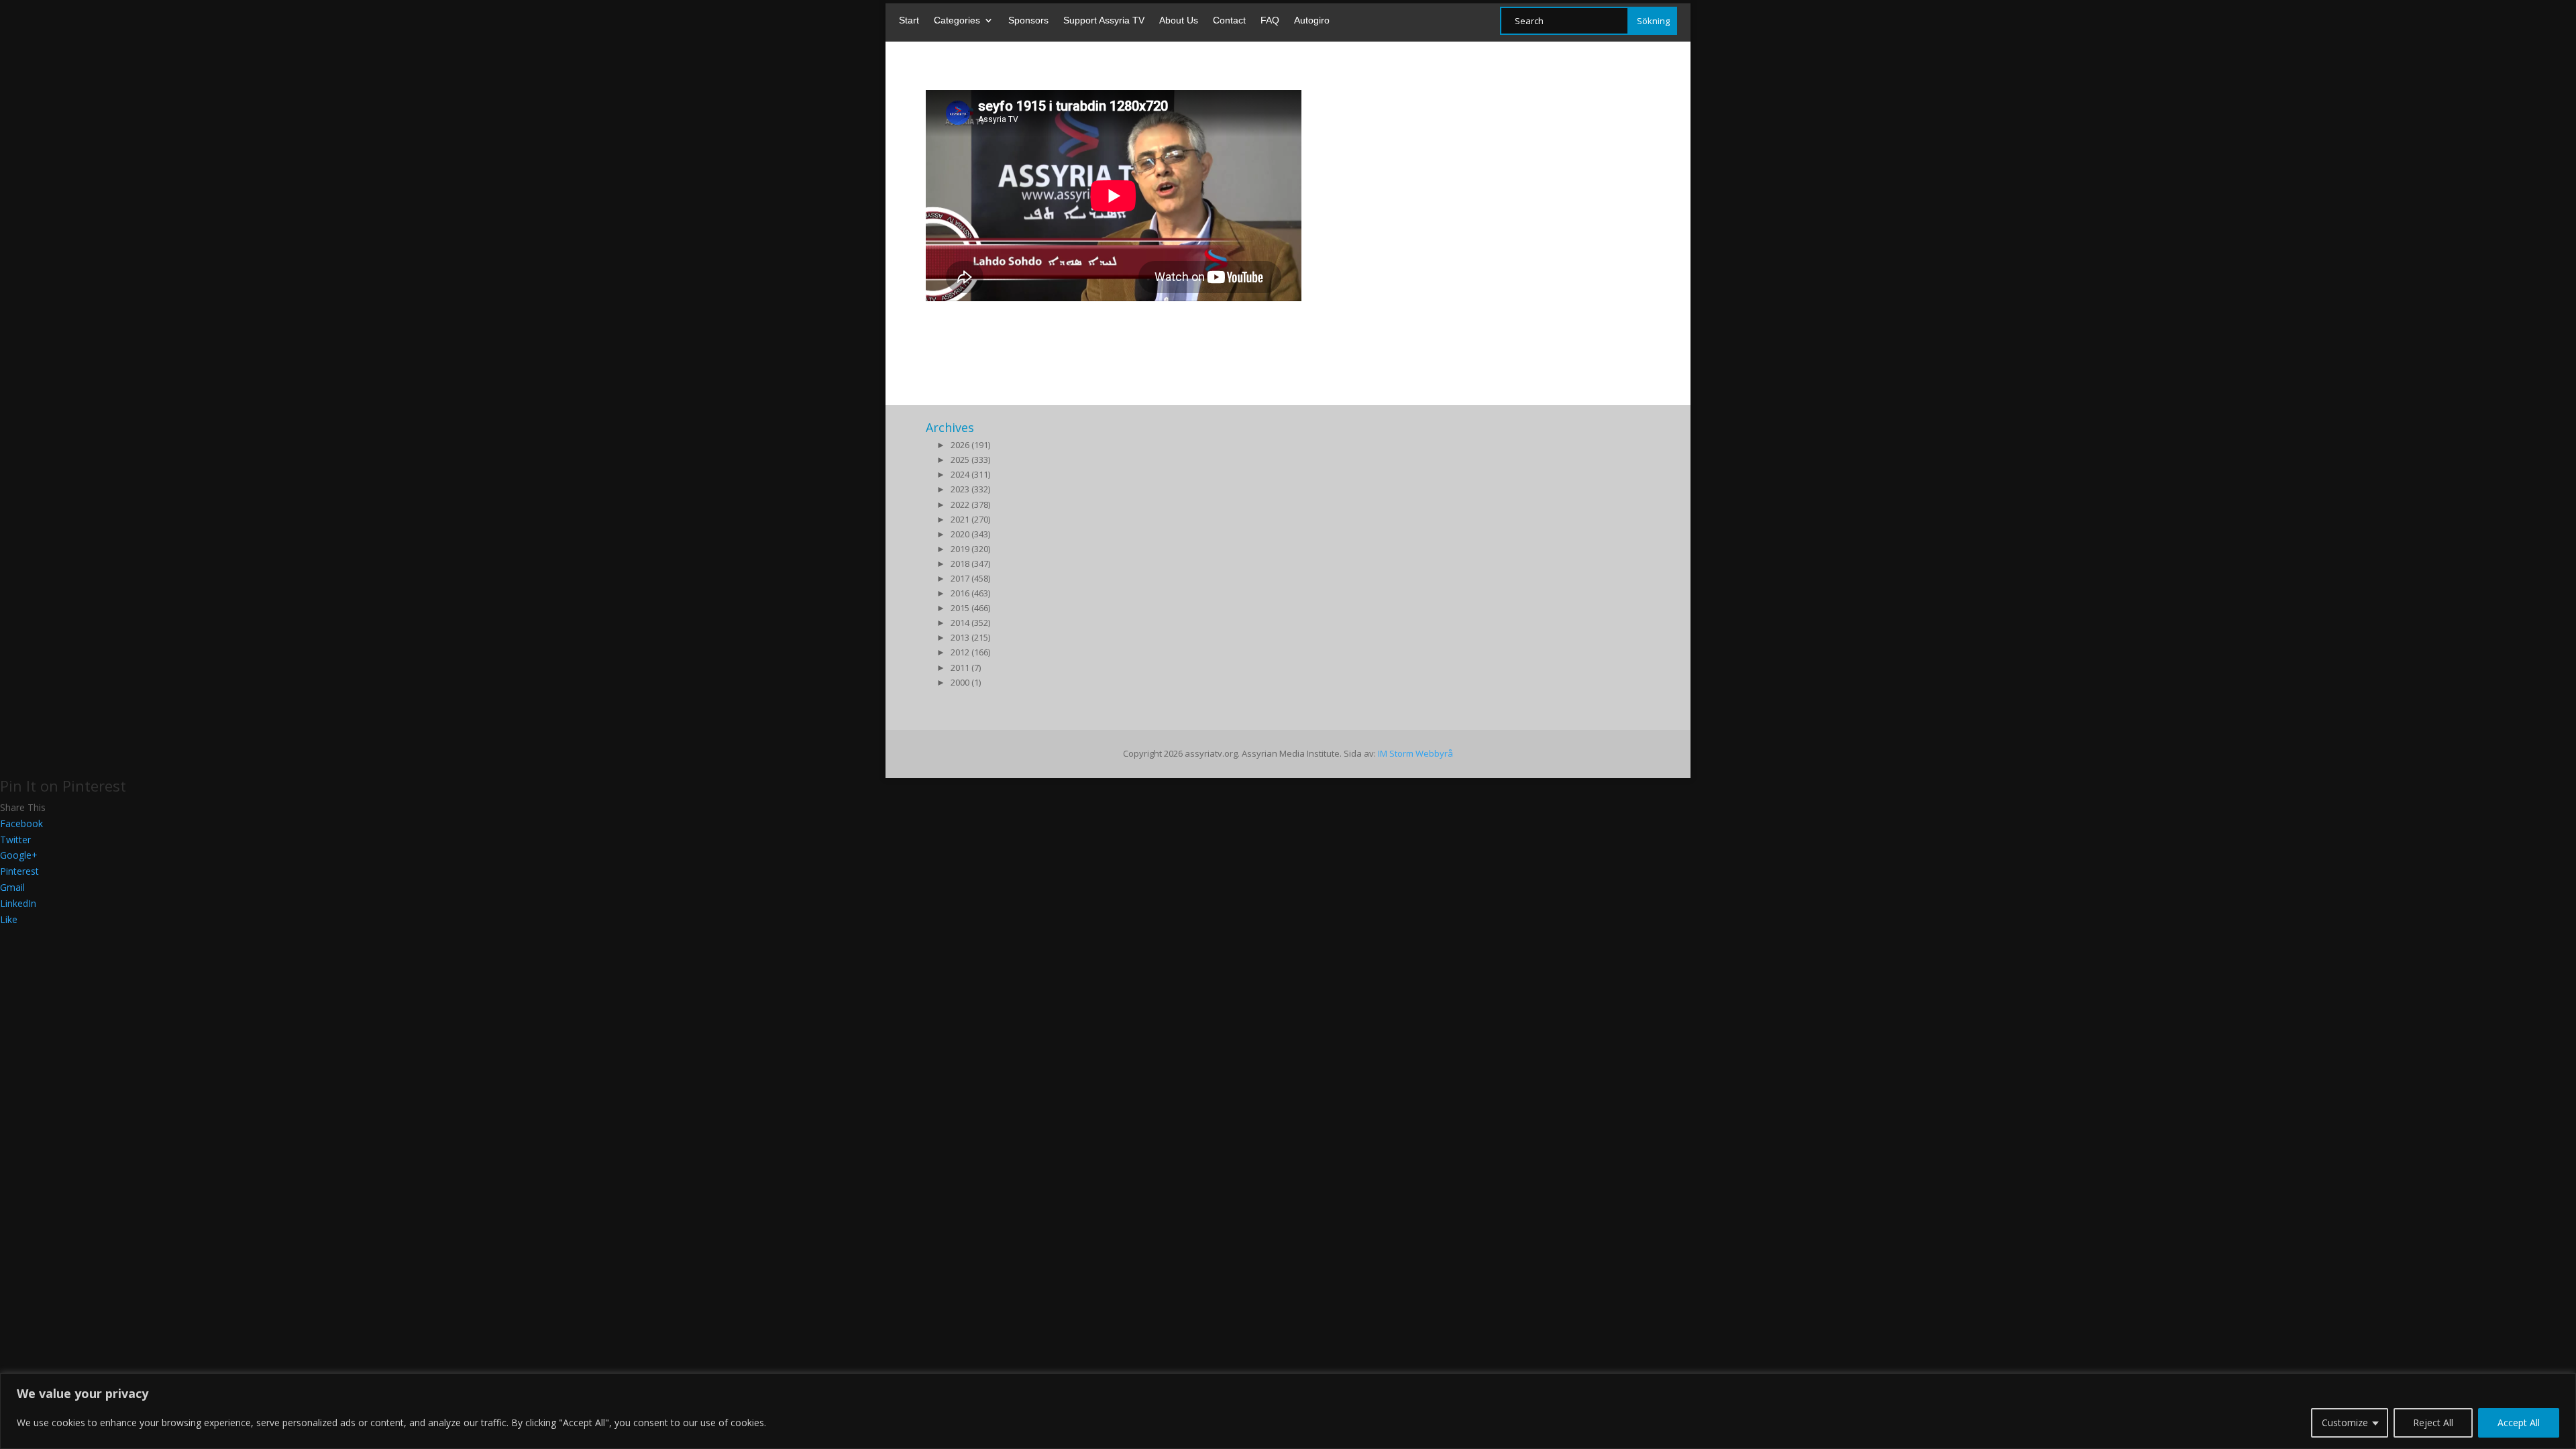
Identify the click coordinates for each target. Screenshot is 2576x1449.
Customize (2345, 1423)
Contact (1229, 20)
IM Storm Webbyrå (1415, 753)
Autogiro (1312, 20)
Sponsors (1028, 20)
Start (909, 20)
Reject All (2433, 1423)
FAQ (1270, 20)
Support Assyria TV (1104, 20)
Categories (957, 20)
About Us (1179, 20)
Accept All (2519, 1423)
